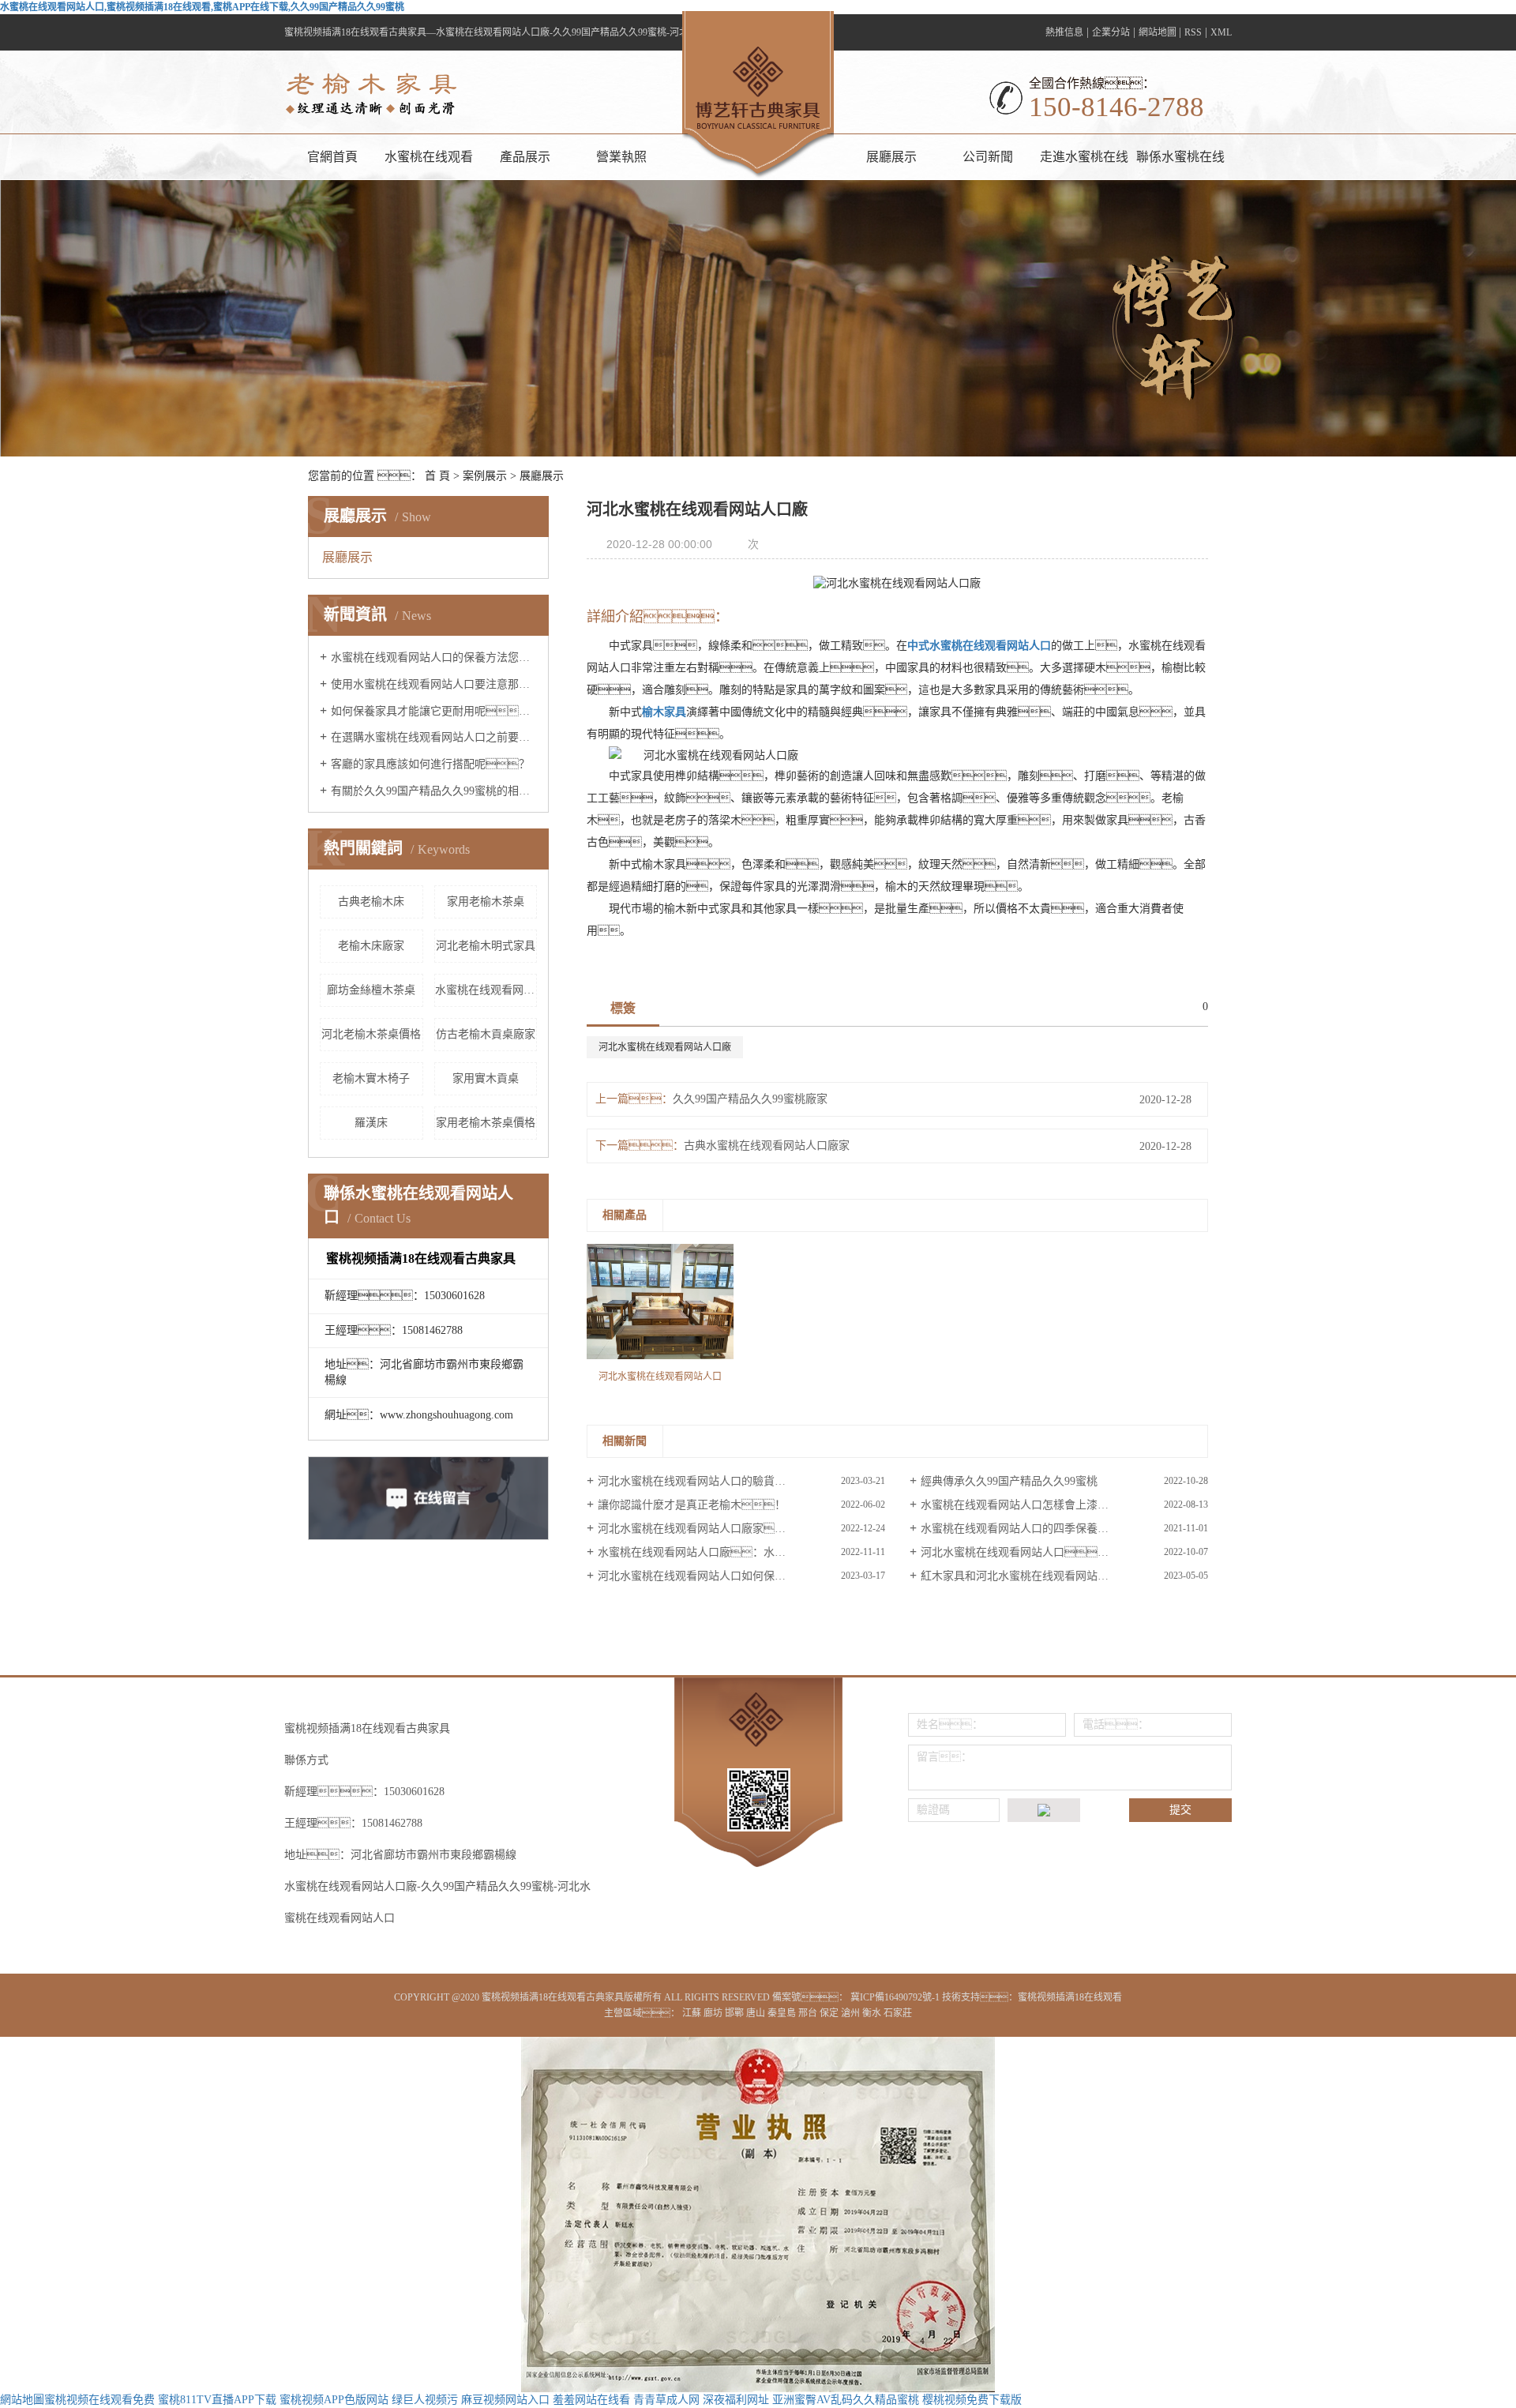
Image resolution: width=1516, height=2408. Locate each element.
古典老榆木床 (371, 902)
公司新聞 (988, 157)
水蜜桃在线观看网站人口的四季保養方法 (1020, 1529)
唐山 (757, 2013)
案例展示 (485, 476)
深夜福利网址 (736, 2400)
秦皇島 (783, 2013)
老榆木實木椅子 (371, 1078)
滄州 (852, 2013)
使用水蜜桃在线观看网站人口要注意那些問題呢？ (434, 684)
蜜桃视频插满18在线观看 (1070, 1997)
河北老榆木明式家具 (486, 946)
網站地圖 (1159, 32)
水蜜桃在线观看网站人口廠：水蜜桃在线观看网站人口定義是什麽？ (741, 1552)
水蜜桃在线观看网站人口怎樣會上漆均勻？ (1042, 1505)
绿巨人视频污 (425, 2400)
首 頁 (437, 476)
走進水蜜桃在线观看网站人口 (1084, 165)
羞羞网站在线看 (591, 2400)
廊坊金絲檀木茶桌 (371, 990)
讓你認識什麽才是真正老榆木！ (692, 1505)
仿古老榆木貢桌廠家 (486, 1034)
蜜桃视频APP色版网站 (334, 2400)
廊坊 (714, 2013)
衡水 (873, 2013)
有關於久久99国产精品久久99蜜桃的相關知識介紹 (434, 791)
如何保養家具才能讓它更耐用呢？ (434, 711)
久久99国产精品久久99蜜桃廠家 (750, 1099)
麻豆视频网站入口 (505, 2400)
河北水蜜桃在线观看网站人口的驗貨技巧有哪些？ (736, 1481)
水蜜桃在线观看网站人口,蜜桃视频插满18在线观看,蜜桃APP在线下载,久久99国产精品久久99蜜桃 (202, 7)
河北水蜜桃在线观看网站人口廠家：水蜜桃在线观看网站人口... (741, 1529)
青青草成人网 (666, 2400)
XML (1221, 32)
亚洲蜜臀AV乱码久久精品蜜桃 (846, 2400)
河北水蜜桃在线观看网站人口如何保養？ (719, 1576)
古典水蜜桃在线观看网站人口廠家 (767, 1146)
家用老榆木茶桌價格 (486, 1123)
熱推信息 (1064, 32)
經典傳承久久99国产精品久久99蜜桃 (1009, 1481)
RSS (1193, 32)
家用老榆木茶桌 (486, 902)
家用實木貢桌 (486, 1078)
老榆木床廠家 (371, 946)
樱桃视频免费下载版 (972, 2400)
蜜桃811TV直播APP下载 (217, 2400)
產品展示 (525, 157)
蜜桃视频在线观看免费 (99, 2400)
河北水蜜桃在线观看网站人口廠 (665, 1047)
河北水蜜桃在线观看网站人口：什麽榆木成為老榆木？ (1064, 1552)
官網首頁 (332, 157)
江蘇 (693, 2013)
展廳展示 (891, 157)
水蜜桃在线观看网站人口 (429, 165)
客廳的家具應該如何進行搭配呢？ (430, 764)
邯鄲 (735, 2013)
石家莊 (898, 2013)
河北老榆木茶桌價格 (371, 1034)
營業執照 (621, 157)
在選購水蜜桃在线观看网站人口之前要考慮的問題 (434, 737)
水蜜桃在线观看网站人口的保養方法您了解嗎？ (434, 657)
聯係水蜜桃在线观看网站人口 (1180, 165)
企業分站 (1111, 32)
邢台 (809, 2013)
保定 (830, 2013)
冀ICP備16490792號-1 (895, 1997)
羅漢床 (371, 1123)
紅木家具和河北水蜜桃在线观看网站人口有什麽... (1041, 1576)
